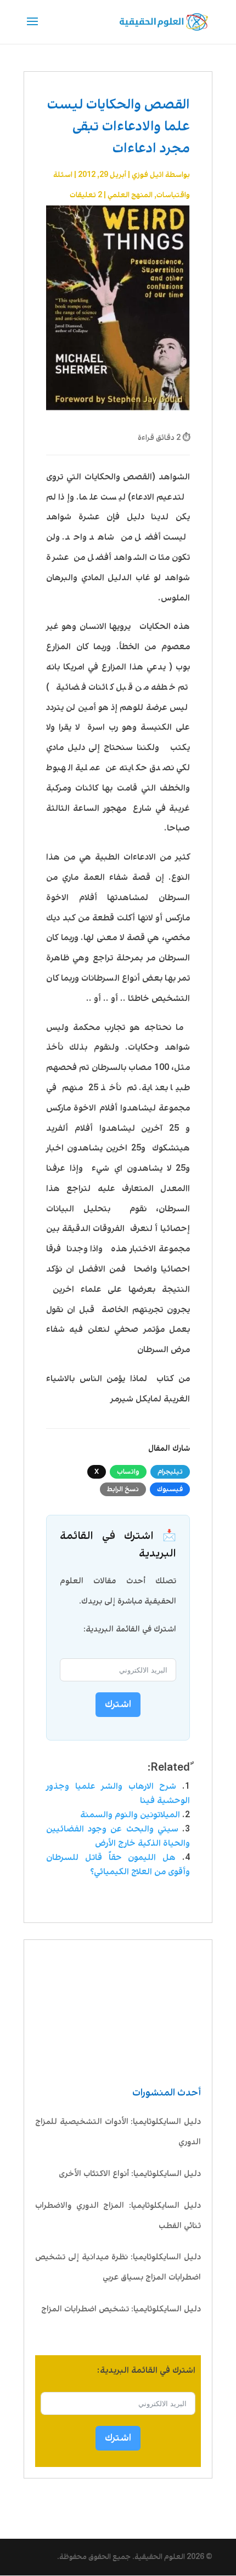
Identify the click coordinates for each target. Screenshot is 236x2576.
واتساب (128, 1472)
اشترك (118, 2438)
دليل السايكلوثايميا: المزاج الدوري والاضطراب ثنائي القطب (118, 2216)
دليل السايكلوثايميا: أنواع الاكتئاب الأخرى (130, 2174)
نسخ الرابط (123, 1489)
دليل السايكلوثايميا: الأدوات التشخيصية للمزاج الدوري (118, 2132)
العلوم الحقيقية (160, 2557)
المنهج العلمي (130, 195)
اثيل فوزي (148, 175)
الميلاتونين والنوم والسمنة (130, 1815)
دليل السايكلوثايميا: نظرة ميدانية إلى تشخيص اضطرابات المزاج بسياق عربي (118, 2267)
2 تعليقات (86, 195)
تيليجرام (170, 1472)
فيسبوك (170, 1489)
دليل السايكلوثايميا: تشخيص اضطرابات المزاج (121, 2309)
